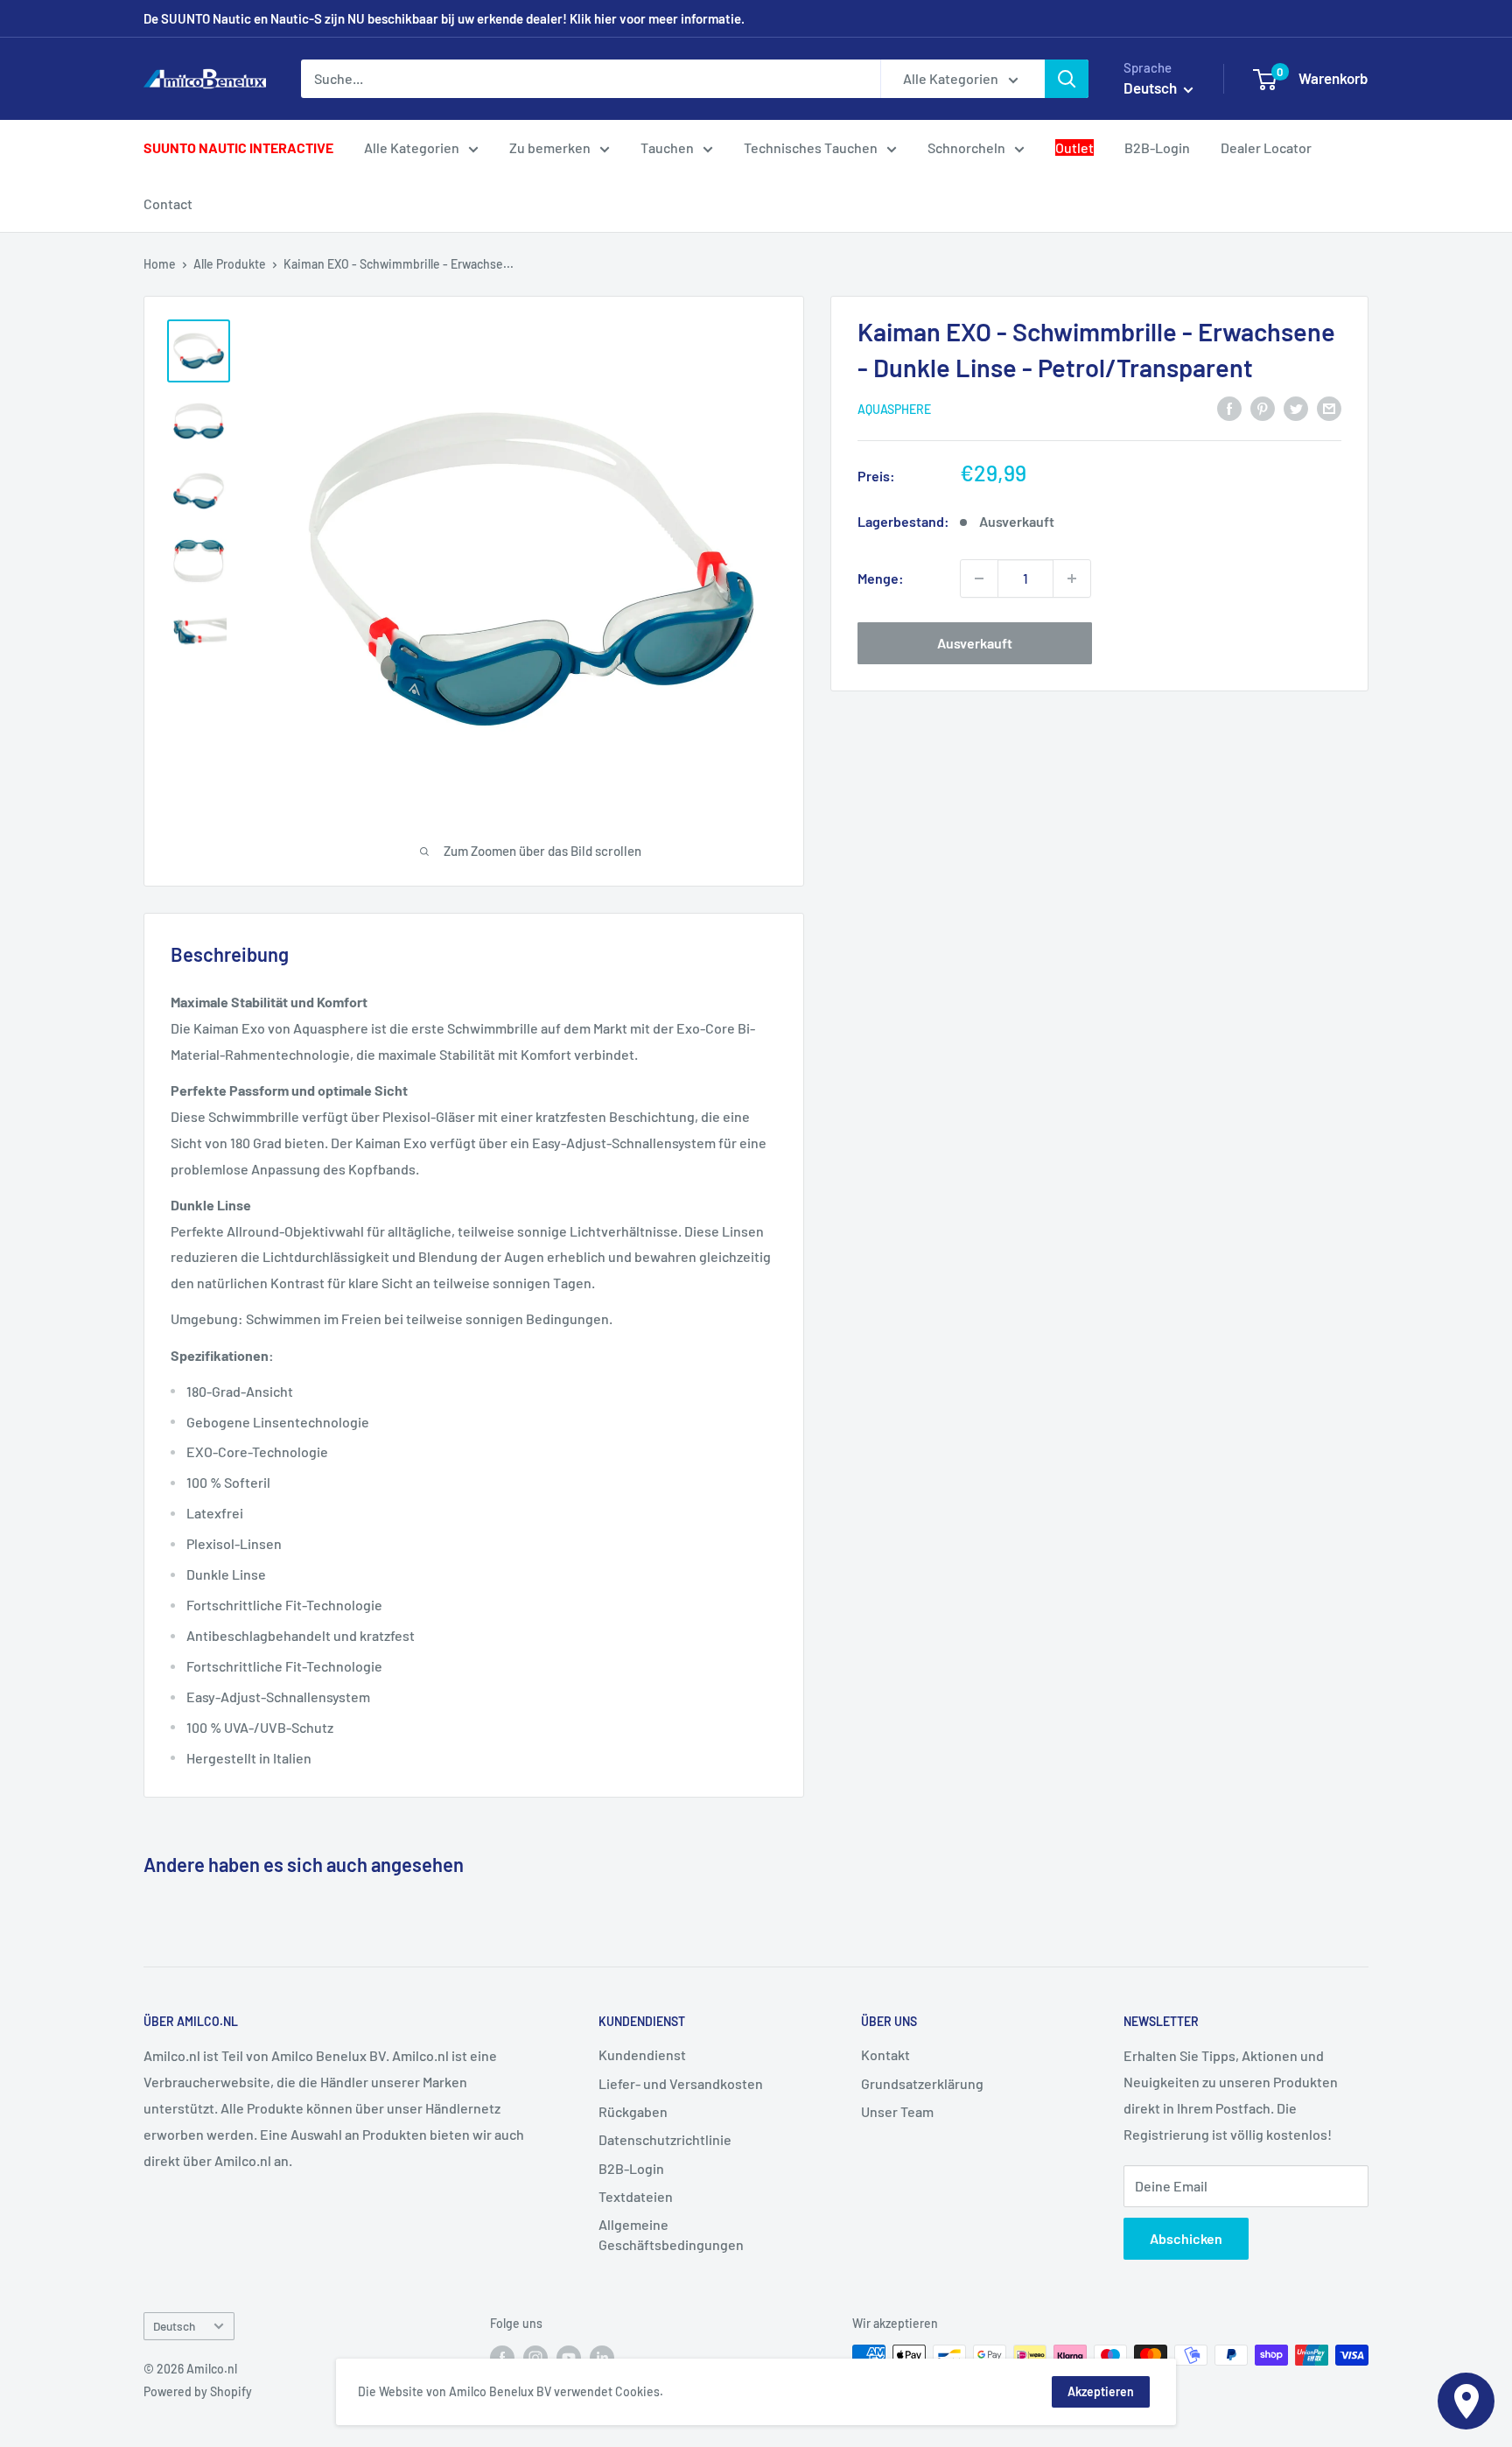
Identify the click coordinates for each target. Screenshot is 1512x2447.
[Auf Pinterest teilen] (1263, 407)
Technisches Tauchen (811, 147)
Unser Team (897, 2111)
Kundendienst (642, 2054)
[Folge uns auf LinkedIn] (602, 2357)
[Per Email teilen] (1329, 407)
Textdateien (636, 2196)
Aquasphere (894, 409)
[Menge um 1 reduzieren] (979, 578)
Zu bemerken (550, 147)
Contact (168, 203)
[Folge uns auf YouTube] (569, 2357)
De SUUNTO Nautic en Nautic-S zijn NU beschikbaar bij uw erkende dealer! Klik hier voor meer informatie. (444, 18)
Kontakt (885, 2054)
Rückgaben (633, 2111)
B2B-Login (1157, 147)
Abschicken (1186, 2238)
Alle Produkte (230, 264)
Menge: (881, 578)
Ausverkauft (975, 643)
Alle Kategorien (412, 147)
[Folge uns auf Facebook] (502, 2357)
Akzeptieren (1101, 2391)
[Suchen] (1067, 79)
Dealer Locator (1266, 147)
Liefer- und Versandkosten (681, 2083)
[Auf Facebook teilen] (1229, 407)
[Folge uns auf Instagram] (535, 2357)
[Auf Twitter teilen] (1296, 407)
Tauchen (667, 147)
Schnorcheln (966, 147)
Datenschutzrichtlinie (665, 2139)
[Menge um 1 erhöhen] (1072, 578)
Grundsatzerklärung (922, 2083)
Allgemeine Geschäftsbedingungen (671, 2234)
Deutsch (174, 2326)
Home (160, 264)
